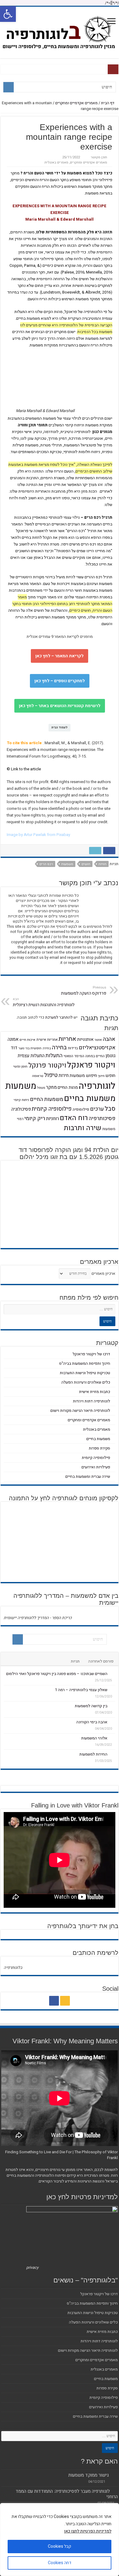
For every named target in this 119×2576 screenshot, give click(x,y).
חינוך (101, 1076)
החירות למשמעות (93, 1754)
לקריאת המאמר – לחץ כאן (60, 656)
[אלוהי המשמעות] (113, 1738)
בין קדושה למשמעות (91, 1706)
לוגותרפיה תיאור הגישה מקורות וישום (80, 1410)
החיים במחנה (95, 1056)
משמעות (67, 864)
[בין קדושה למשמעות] (113, 1706)
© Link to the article (24, 769)
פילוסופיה (81, 1109)
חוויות (103, 864)
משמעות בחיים (90, 1098)
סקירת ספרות (99, 1448)
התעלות (54, 1056)
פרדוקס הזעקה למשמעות (84, 991)
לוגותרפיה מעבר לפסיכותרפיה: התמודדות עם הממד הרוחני (67, 2494)
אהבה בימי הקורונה (92, 1722)
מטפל (41, 1088)
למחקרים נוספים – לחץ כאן (60, 681)
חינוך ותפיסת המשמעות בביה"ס (85, 1363)
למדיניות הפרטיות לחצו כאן (88, 2531)
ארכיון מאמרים (103, 1273)
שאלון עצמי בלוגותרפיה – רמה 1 (81, 1690)
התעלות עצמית (31, 1056)
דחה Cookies (60, 2563)
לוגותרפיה (97, 1086)
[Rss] (65, 2001)
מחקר (51, 1087)
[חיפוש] (9, 87)
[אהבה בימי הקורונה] (113, 1722)
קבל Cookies (60, 2546)
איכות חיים (27, 1040)
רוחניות (52, 1119)
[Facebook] (54, 2001)
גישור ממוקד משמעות (88, 2475)
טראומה (38, 1076)
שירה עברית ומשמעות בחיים (88, 1476)
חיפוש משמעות (83, 1076)
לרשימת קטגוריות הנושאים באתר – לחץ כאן (60, 706)
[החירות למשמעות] (113, 1754)
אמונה (13, 1039)
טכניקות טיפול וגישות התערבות (85, 1373)
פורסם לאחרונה (101, 1661)
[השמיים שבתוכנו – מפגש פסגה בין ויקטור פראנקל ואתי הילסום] (113, 1673)
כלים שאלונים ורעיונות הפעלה (86, 1382)
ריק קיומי (35, 1118)
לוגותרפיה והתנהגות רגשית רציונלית (44, 1002)
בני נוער (24, 1048)
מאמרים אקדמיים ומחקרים (76, 103)
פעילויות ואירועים (96, 1467)
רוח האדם (74, 1118)
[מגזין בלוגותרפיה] (60, 32)
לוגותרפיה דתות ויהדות (92, 1401)
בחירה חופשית (41, 1048)
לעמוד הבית (60, 727)
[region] (60, 2540)
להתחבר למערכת (59, 1017)
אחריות (67, 1039)
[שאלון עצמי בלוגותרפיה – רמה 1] (113, 1690)
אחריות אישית (47, 1040)
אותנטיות (85, 1039)
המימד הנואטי (74, 1056)
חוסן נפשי (20, 1066)
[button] (8, 14)
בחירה (59, 1047)
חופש (110, 1076)
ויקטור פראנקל (91, 1065)
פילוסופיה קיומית (52, 1109)
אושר (98, 1040)
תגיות (75, 1661)
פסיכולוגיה (21, 1109)
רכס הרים (46, 864)
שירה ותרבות (83, 1128)
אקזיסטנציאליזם (97, 1048)
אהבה (109, 1039)
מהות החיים (68, 1087)
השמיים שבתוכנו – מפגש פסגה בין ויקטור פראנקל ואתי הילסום (57, 1674)
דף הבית (108, 103)
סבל (110, 1109)
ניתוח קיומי (21, 1100)
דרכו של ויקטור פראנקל (91, 1354)
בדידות (73, 1048)
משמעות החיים (47, 1099)
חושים (86, 864)
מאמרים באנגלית (56, 162)
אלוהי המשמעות (94, 1738)
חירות (64, 1075)
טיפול (51, 1075)
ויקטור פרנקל (47, 1065)
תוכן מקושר (99, 157)
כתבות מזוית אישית (95, 1392)
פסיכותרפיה (102, 1118)
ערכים (97, 1109)
